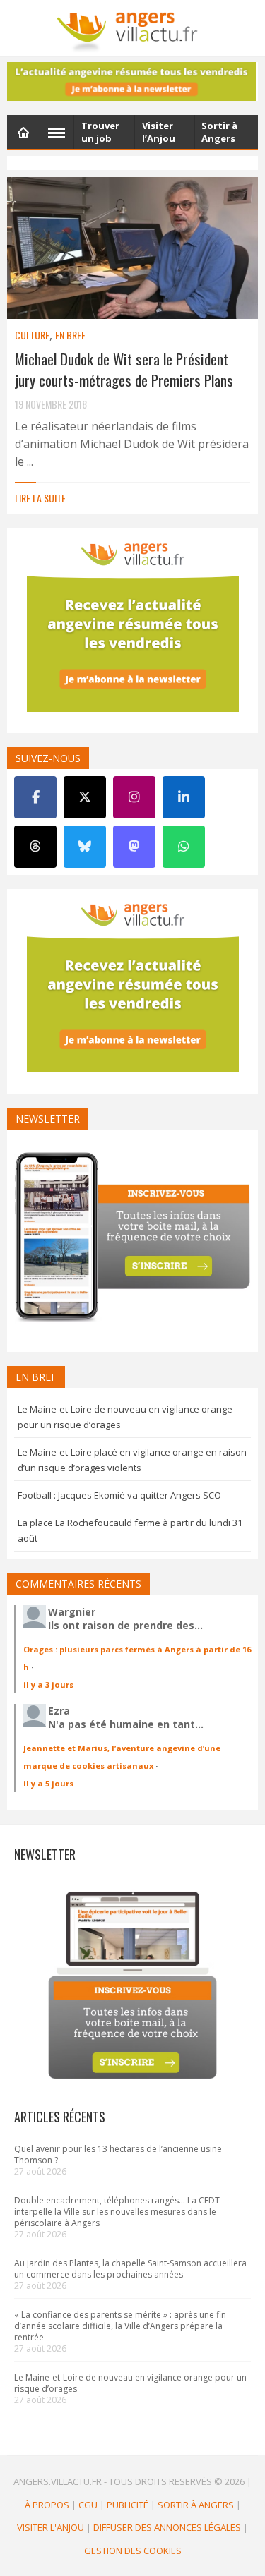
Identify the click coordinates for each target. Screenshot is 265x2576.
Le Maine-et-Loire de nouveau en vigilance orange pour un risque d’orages (130, 2383)
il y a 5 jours (48, 1783)
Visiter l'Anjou (51, 2527)
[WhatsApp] (184, 847)
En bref (70, 335)
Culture (32, 335)
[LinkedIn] (184, 797)
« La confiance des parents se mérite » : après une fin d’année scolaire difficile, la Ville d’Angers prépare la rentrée (120, 2326)
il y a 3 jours (48, 1685)
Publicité (128, 2505)
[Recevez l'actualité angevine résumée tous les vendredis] (132, 81)
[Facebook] (35, 797)
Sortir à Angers (196, 2505)
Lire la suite (40, 498)
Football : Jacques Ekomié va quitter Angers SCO (119, 1495)
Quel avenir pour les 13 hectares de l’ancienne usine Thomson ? (118, 2154)
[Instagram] (134, 797)
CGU (88, 2505)
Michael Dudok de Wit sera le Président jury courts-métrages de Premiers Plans (124, 369)
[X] (85, 797)
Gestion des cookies (133, 2551)
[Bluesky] (85, 847)
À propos (47, 2505)
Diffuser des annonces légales (167, 2527)
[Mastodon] (134, 847)
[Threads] (35, 847)
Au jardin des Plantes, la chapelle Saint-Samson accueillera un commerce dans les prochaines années (130, 2269)
